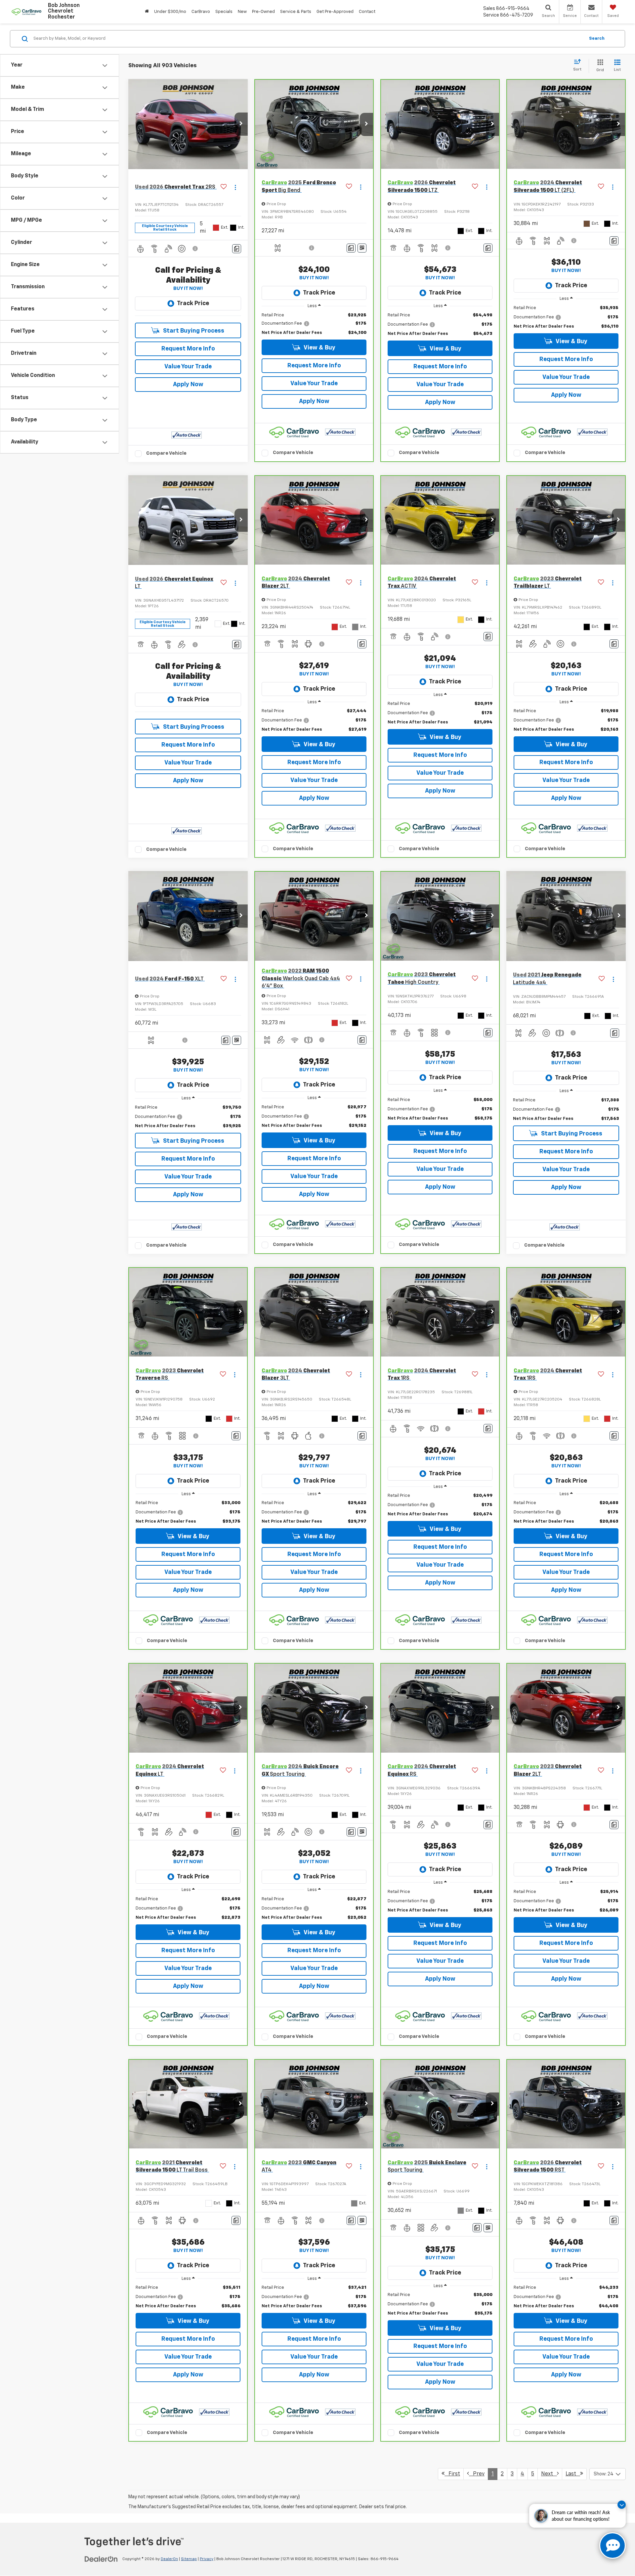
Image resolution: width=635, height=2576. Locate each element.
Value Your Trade (188, 367)
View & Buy (319, 348)
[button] (241, 124)
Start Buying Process (193, 331)
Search (597, 39)
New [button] (242, 12)
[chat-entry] (613, 2546)
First (452, 2474)
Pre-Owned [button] (263, 12)
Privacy (207, 2559)
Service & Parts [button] (296, 12)
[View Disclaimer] (195, 249)
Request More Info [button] (188, 349)
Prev (477, 2474)
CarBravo (201, 12)
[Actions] (235, 187)
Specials (224, 12)
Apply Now (188, 385)
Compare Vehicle (166, 453)
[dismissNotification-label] (622, 2505)
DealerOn (169, 2559)
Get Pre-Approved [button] (335, 12)
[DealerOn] (101, 2559)
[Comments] (237, 249)
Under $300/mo (170, 12)
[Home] (147, 12)
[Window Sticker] (362, 248)
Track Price (193, 303)
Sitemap (189, 2559)
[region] (314, 324)
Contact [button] (367, 12)
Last (573, 2474)
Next (549, 2474)
